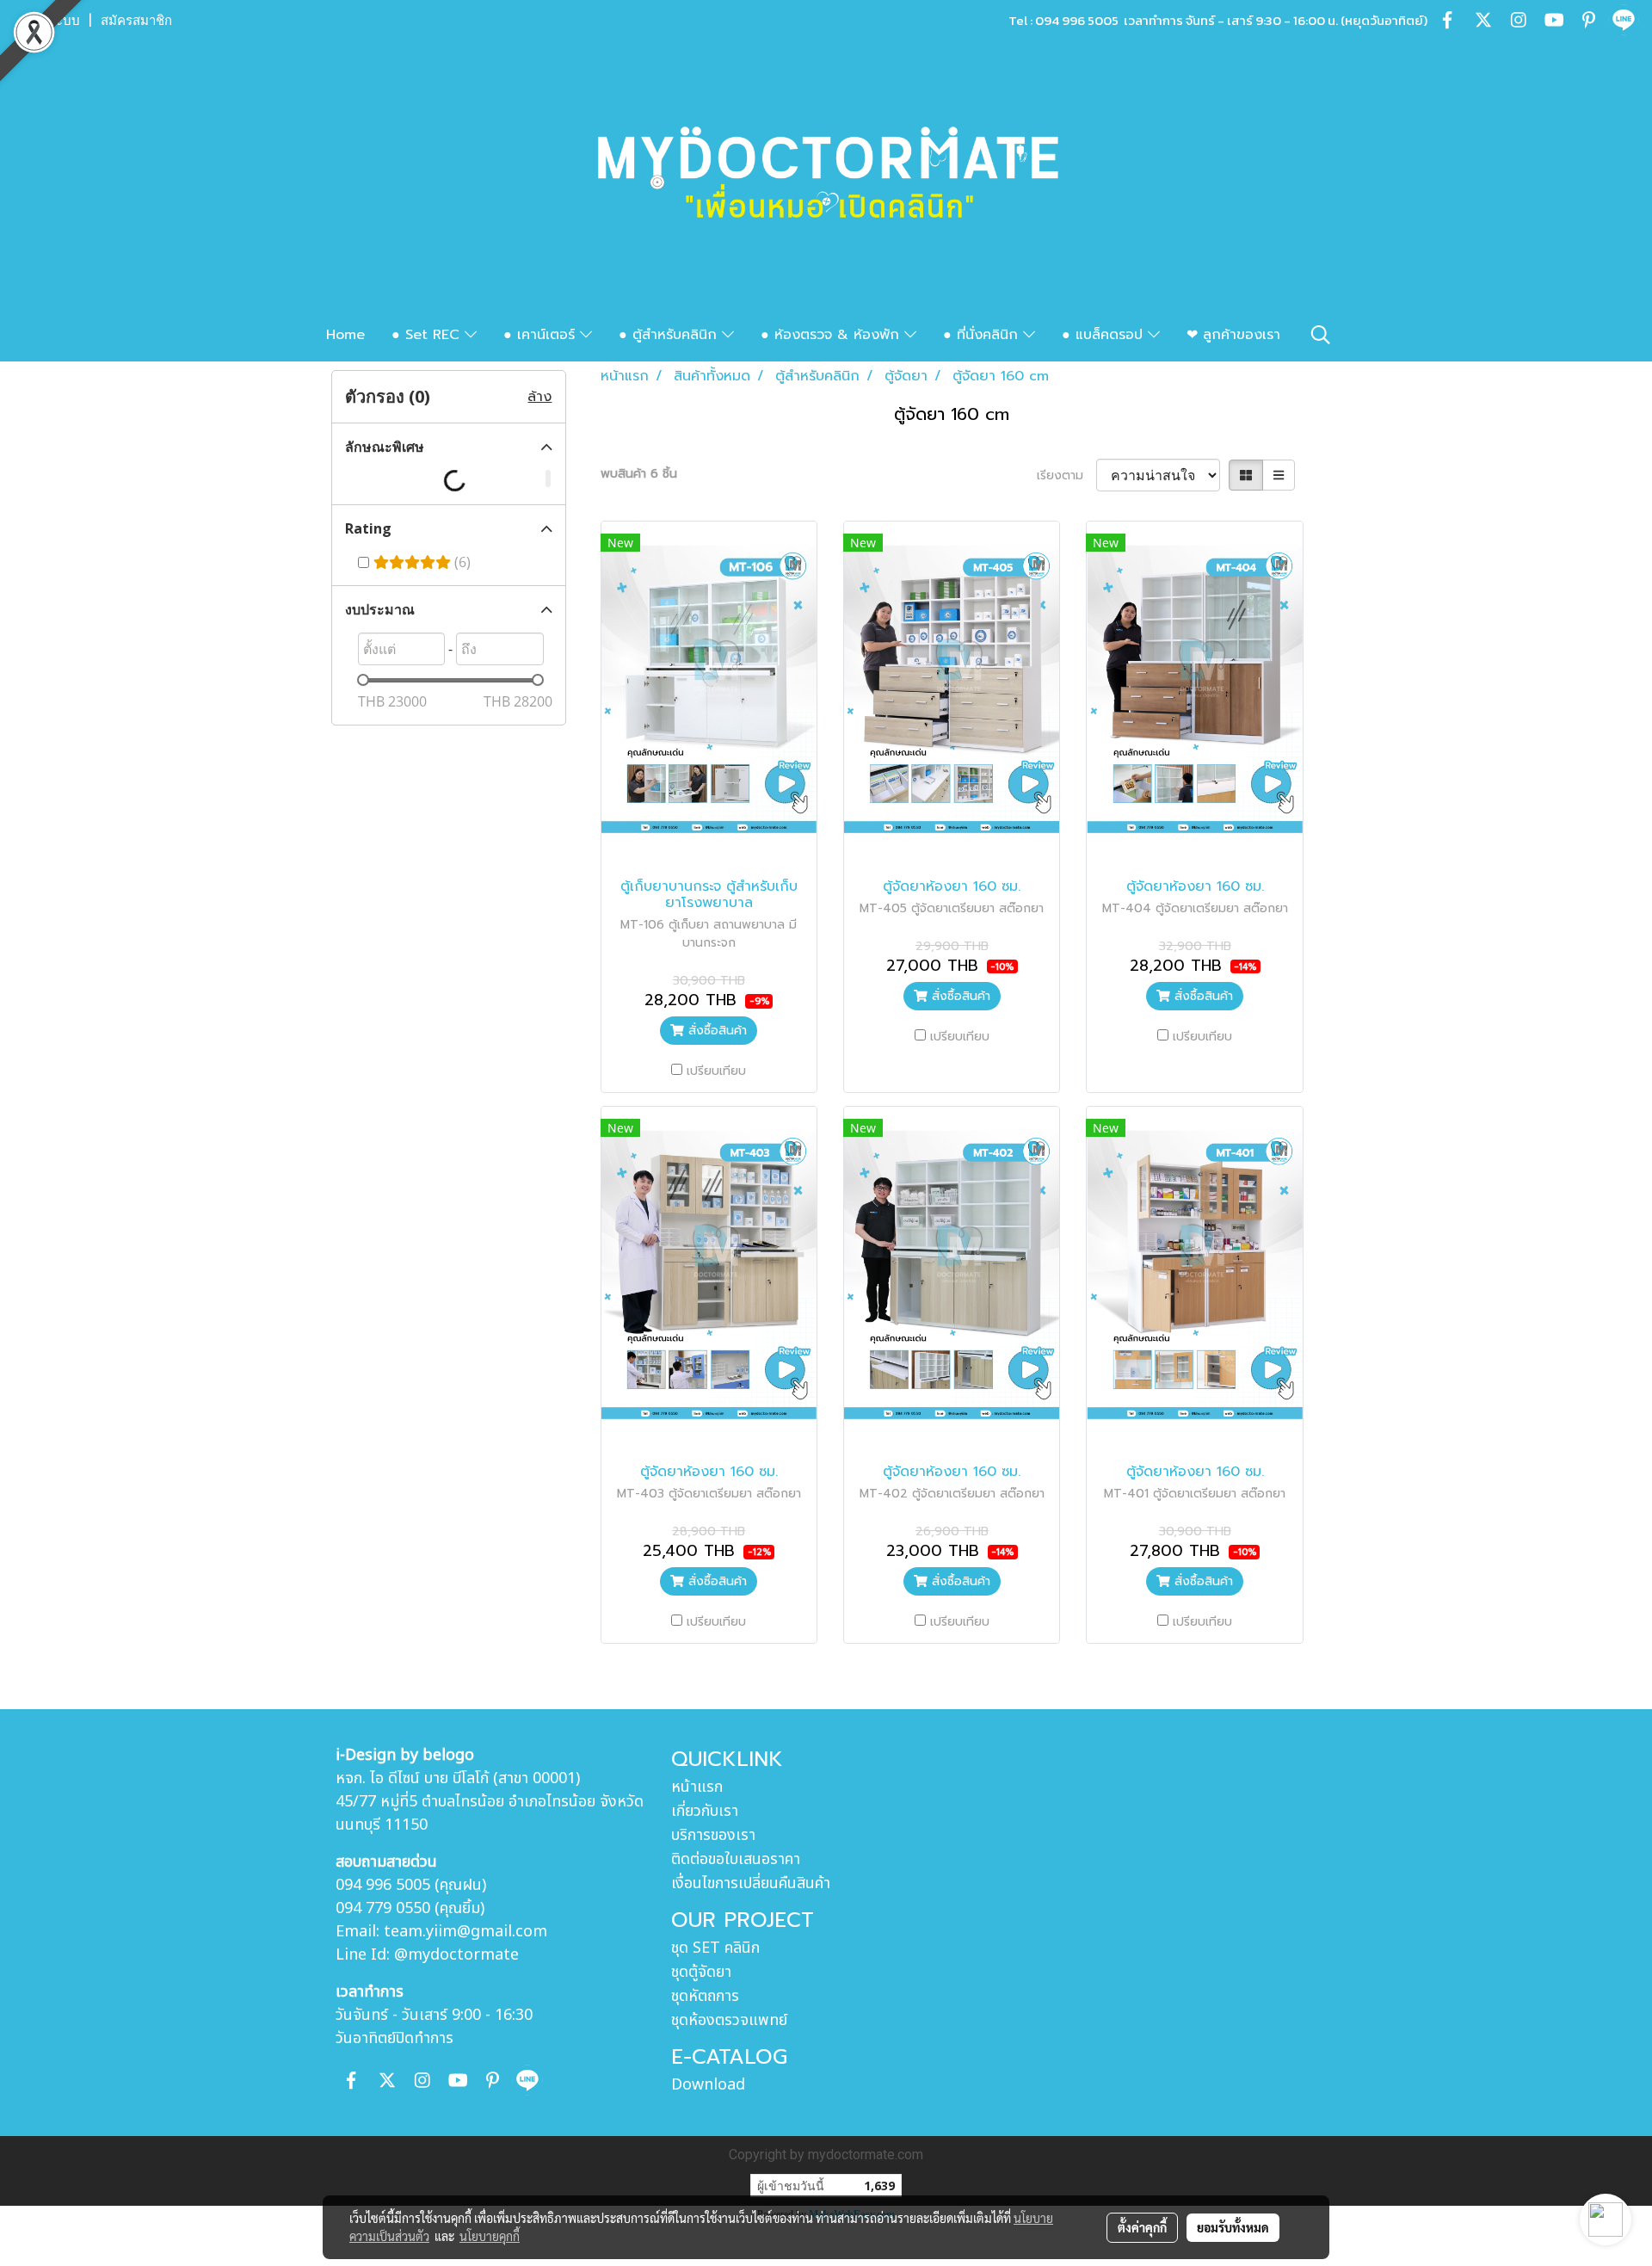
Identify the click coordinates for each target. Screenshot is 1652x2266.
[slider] (363, 680)
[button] (1321, 335)
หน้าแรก (697, 1787)
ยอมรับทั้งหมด (1233, 2227)
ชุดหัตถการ (705, 1996)
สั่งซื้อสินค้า (715, 1031)
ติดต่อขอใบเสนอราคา (736, 1859)
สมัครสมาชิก (136, 21)
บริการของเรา (713, 1835)
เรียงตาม (1066, 475)
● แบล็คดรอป (1105, 335)
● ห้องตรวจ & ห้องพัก (832, 335)
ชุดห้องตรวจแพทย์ (729, 2020)
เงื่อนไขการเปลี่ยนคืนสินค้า (751, 1883)
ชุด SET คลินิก (715, 1948)
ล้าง (539, 397)
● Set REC (428, 335)
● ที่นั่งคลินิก (983, 335)
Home (345, 335)
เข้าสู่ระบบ (51, 21)
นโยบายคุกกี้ (490, 2236)
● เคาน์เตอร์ (542, 335)
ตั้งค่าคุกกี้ (1142, 2227)
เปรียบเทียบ (716, 1071)
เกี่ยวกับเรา (705, 1811)
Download (708, 2085)
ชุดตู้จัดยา (701, 1972)
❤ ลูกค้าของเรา (1233, 335)
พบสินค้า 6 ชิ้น (639, 474)
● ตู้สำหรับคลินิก (670, 335)
